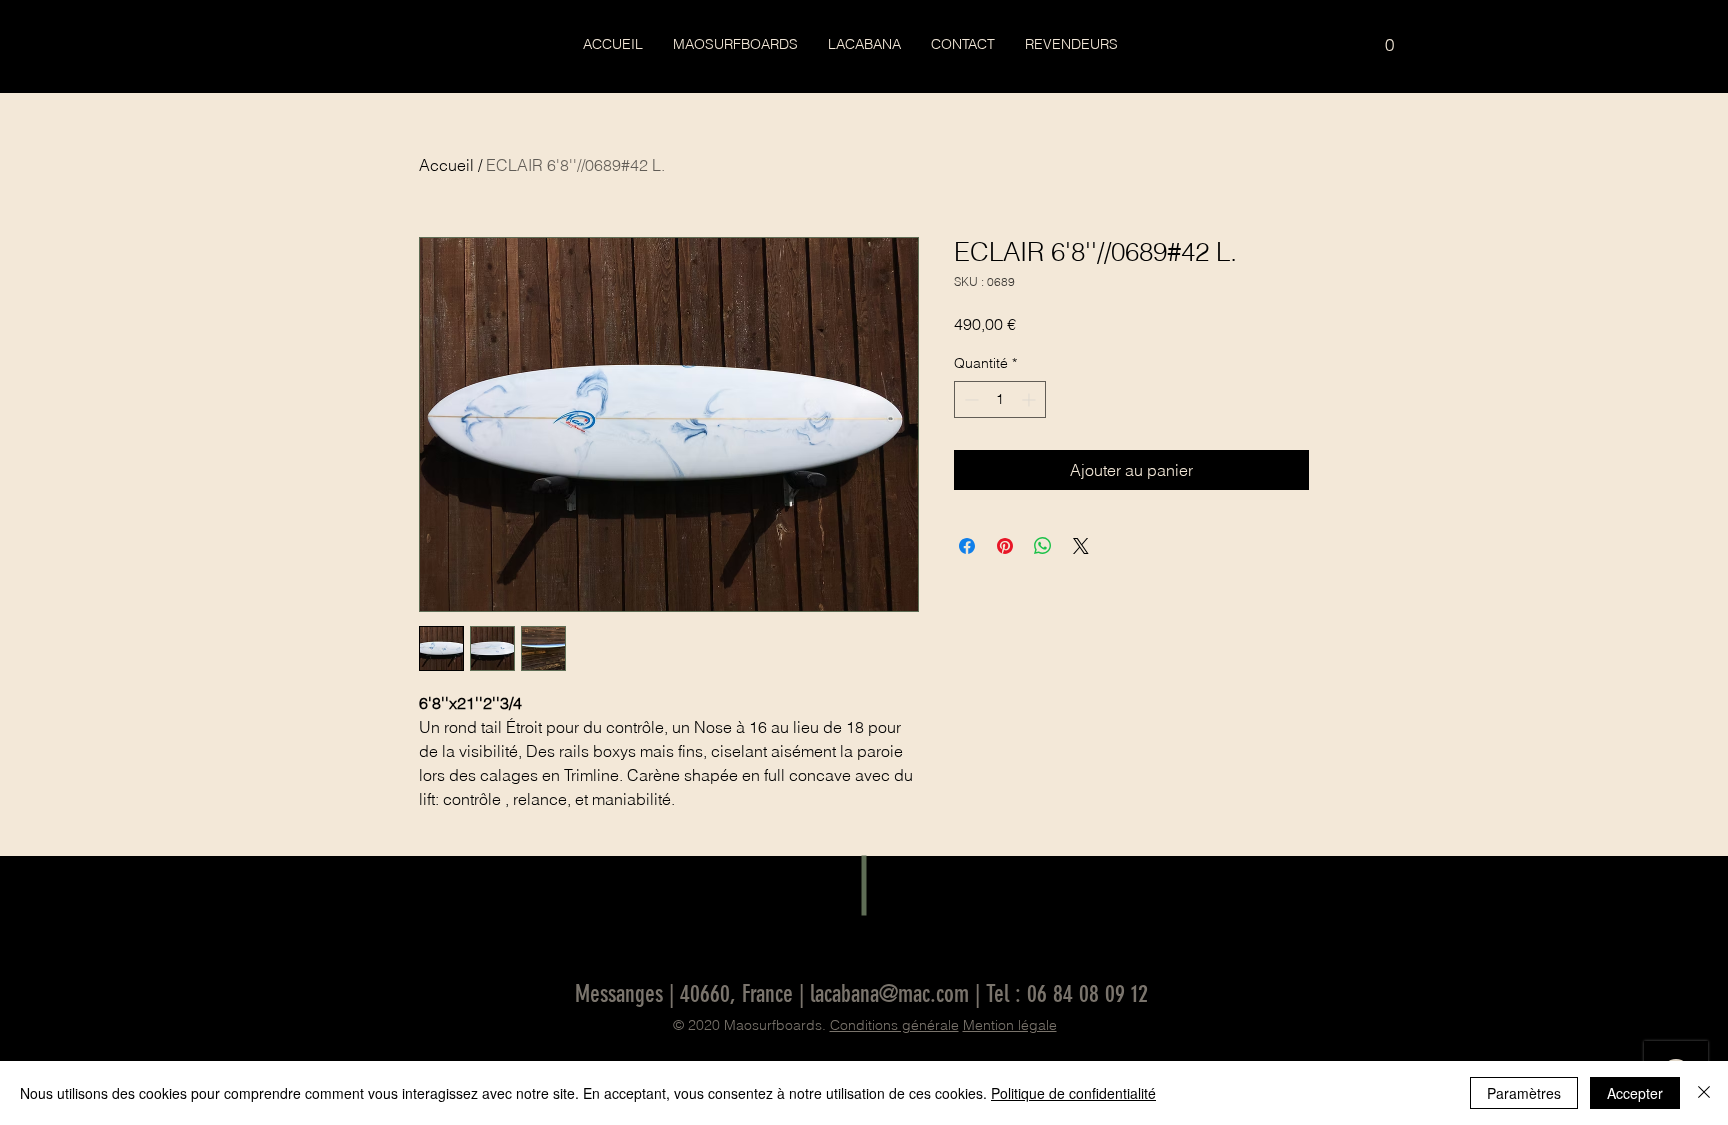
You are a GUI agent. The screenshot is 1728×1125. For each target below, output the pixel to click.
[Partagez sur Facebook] (967, 546)
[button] (1389, 38)
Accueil (446, 165)
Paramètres (1524, 1093)
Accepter (1635, 1093)
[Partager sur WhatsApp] (1043, 546)
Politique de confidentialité (1073, 1093)
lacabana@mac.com (889, 994)
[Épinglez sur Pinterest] (1005, 546)
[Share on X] (1081, 546)
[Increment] (1030, 399)
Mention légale (1010, 1025)
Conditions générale (894, 1025)
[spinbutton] (1000, 399)
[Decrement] (969, 399)
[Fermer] (1704, 1093)
